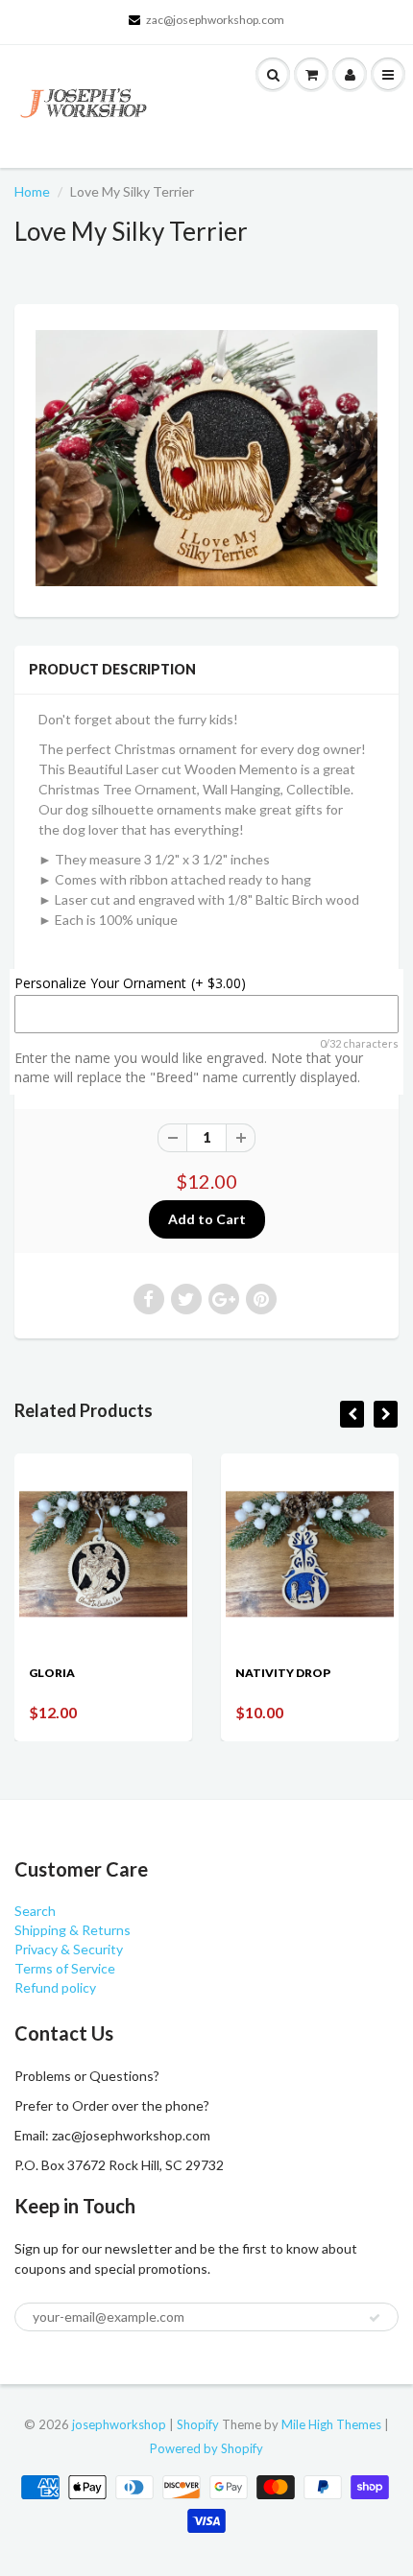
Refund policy (55, 1987)
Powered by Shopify (206, 2448)
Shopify (198, 2424)
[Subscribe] (375, 2318)
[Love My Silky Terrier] (206, 458)
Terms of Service (65, 1968)
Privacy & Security (69, 1949)
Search (35, 1911)
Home (32, 191)
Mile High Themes (331, 2424)
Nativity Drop (283, 1673)
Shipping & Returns (73, 1930)
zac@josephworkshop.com (215, 20)
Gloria (52, 1673)
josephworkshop (119, 2424)
